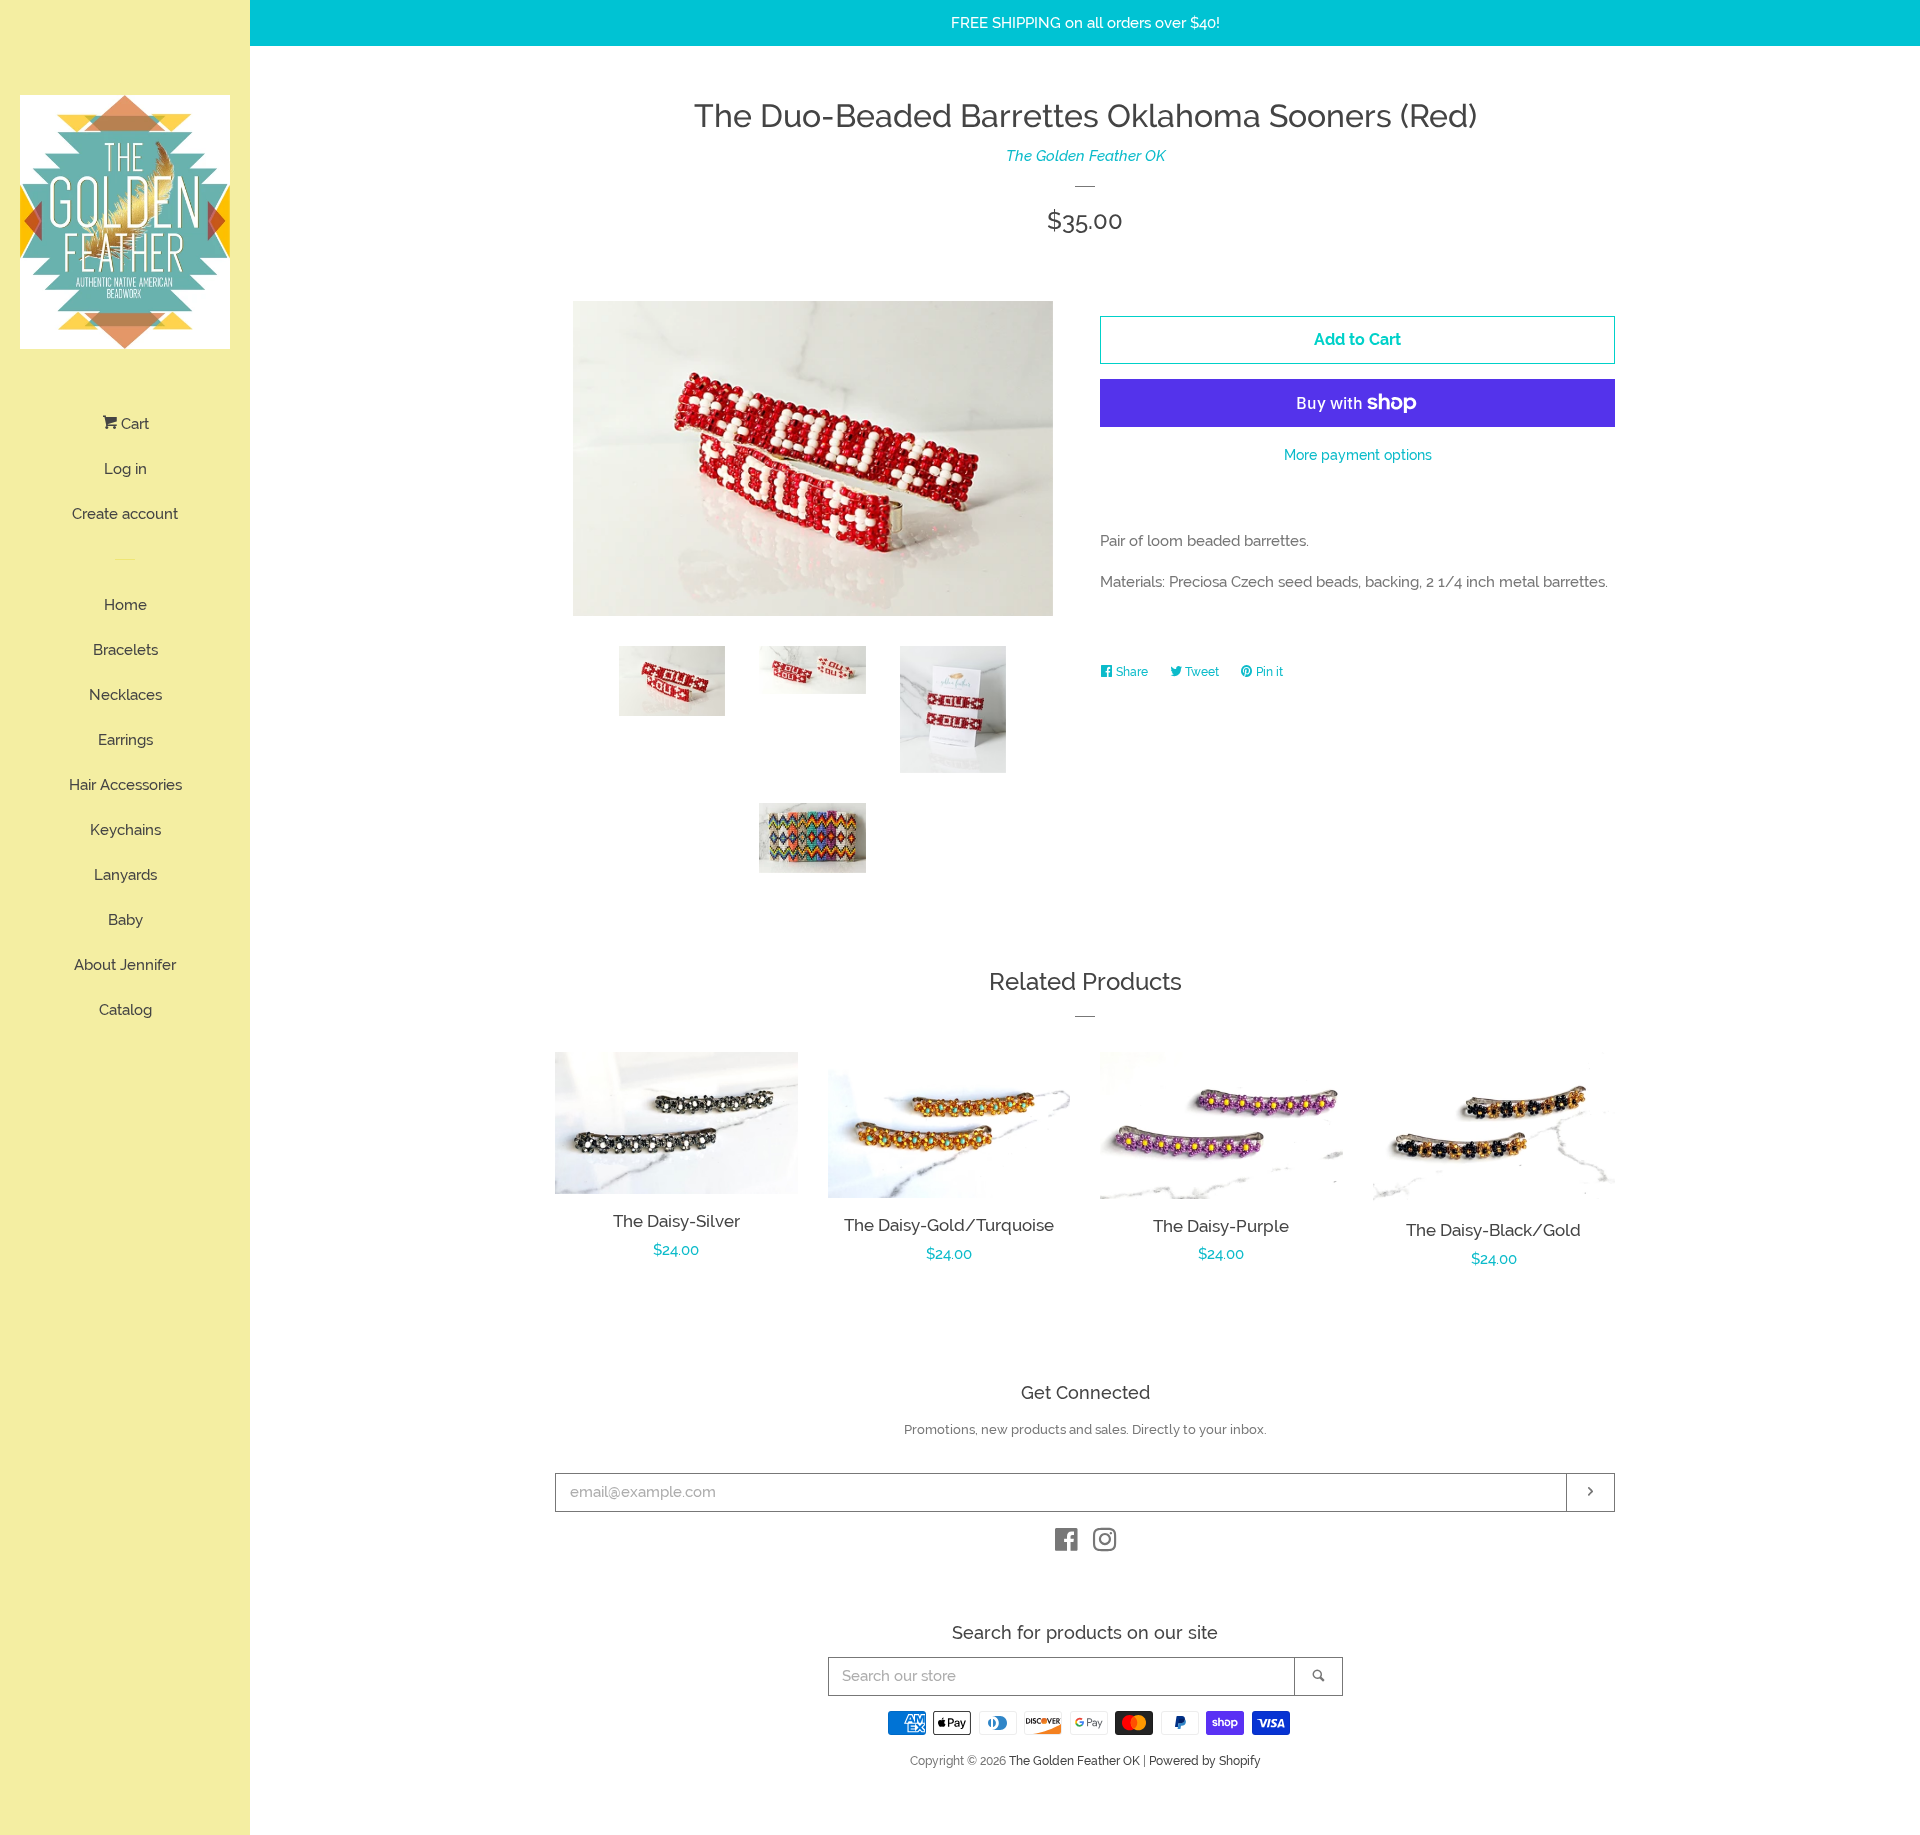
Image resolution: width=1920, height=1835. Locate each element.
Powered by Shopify (1205, 1761)
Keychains (125, 830)
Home (125, 605)
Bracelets (125, 650)
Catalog (125, 1010)
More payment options (1358, 455)
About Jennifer (125, 965)
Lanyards (125, 875)
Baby (125, 920)
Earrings (125, 740)
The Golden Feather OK (1085, 156)
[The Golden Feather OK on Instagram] (1105, 1544)
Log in (125, 469)
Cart (133, 424)
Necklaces (125, 695)
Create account (125, 514)
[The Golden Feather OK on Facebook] (1066, 1544)
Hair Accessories (125, 785)
